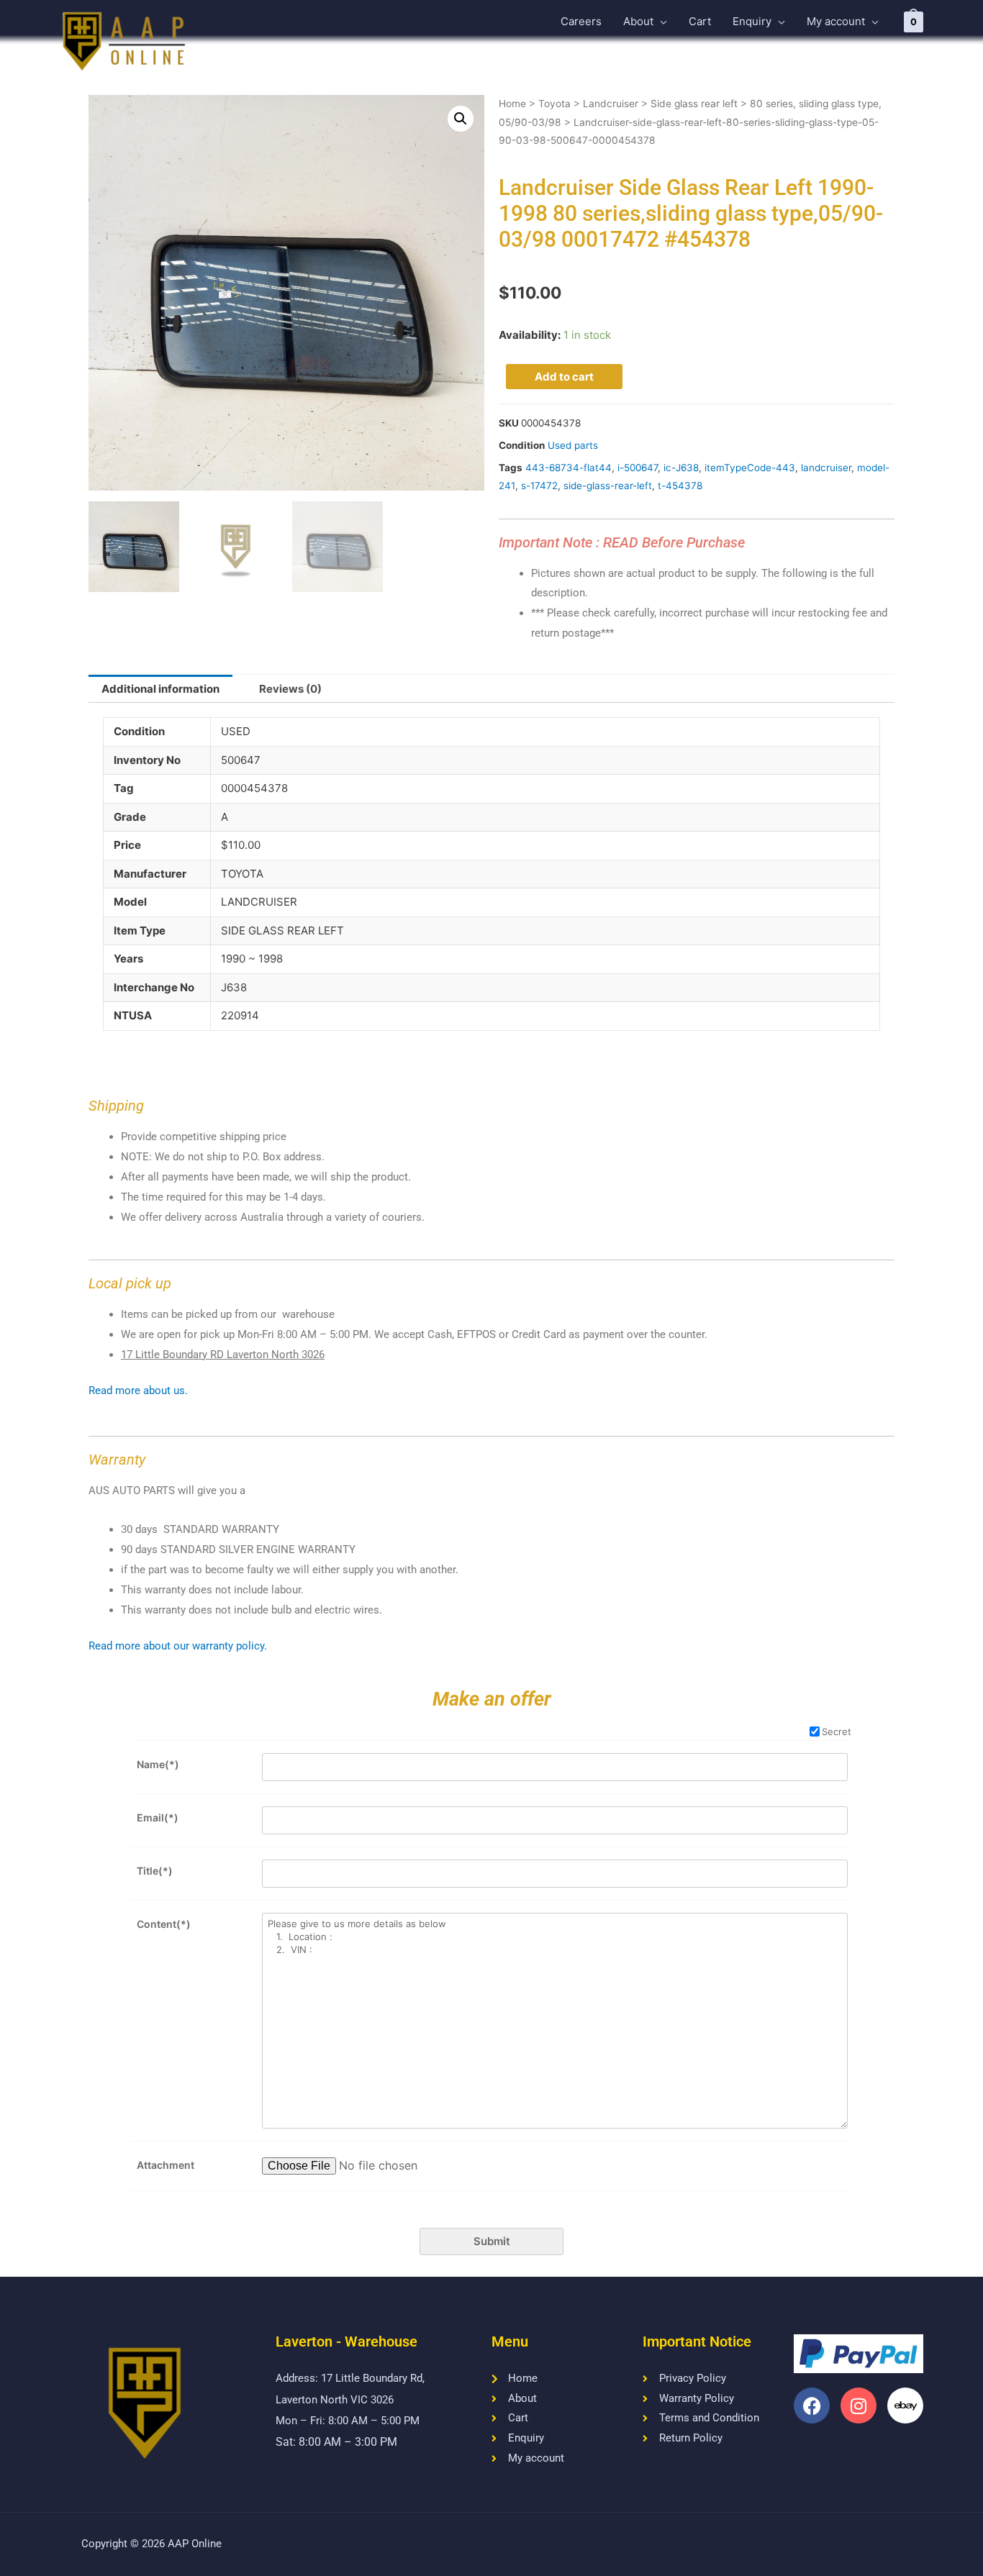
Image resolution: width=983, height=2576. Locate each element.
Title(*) (155, 1871)
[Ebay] (905, 2406)
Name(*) (158, 1764)
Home (512, 104)
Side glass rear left (694, 104)
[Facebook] (812, 2406)
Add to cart (564, 377)
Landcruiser (611, 104)
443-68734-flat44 (568, 468)
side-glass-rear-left (608, 486)
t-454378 (680, 486)
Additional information (160, 689)
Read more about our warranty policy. (178, 1646)
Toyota (554, 104)
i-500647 (638, 468)
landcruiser (826, 468)
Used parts (573, 445)
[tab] (160, 689)
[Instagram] (859, 2406)
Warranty (117, 1460)
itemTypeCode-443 (750, 468)
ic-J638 (681, 468)
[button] (461, 119)
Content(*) (164, 1924)
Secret (837, 1731)
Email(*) (158, 1817)
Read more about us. (138, 1391)
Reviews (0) (290, 689)
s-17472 (539, 486)
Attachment (166, 2165)
